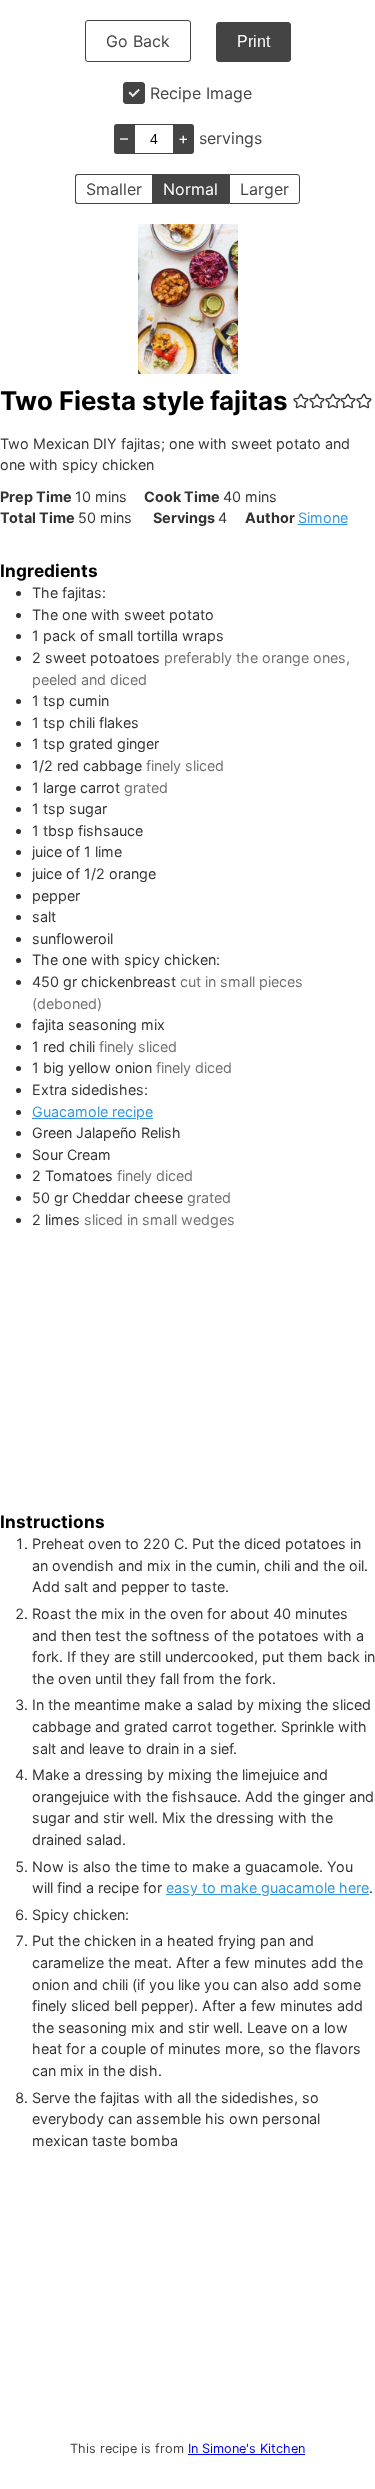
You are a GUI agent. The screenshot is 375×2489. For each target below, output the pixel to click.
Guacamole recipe (92, 1111)
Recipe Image (201, 93)
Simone (323, 517)
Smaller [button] (114, 189)
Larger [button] (264, 189)
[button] (301, 400)
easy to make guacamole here (267, 1887)
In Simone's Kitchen (246, 2448)
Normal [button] (190, 189)
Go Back (138, 41)
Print (253, 41)
